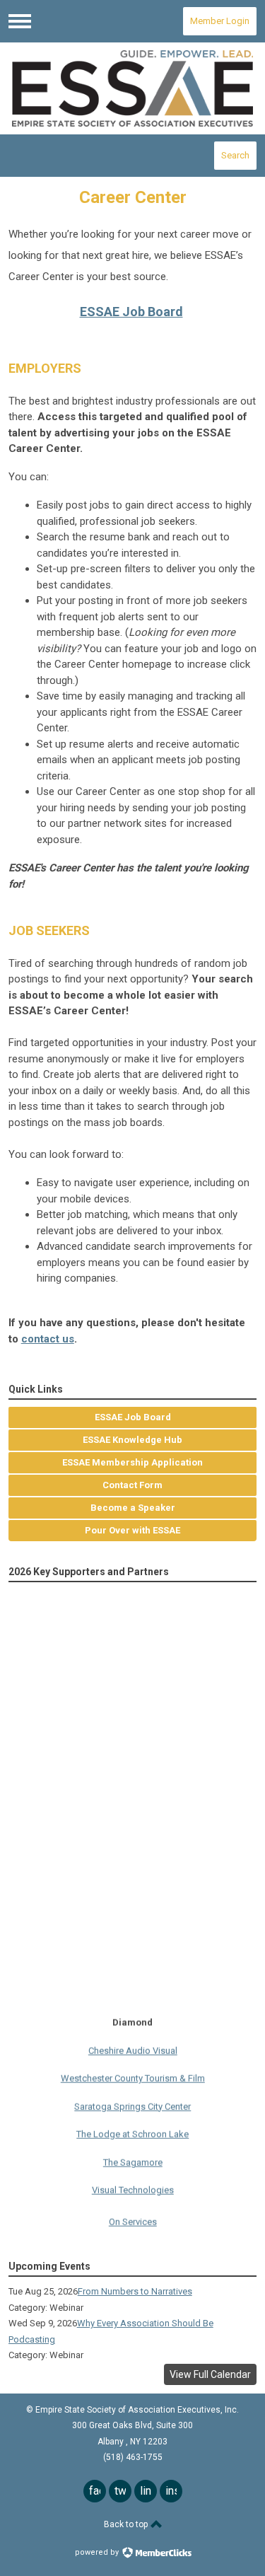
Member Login (220, 21)
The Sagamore (133, 2156)
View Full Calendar (210, 2374)
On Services (133, 2216)
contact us (48, 1339)
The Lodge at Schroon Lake (132, 2129)
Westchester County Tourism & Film (133, 2073)
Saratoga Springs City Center (132, 2100)
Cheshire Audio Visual (133, 2044)
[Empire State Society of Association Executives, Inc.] (133, 88)
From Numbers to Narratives (135, 2291)
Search (235, 155)
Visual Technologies (133, 2185)
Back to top (127, 2524)
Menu (20, 21)
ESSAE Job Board (131, 312)
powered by (98, 2552)
